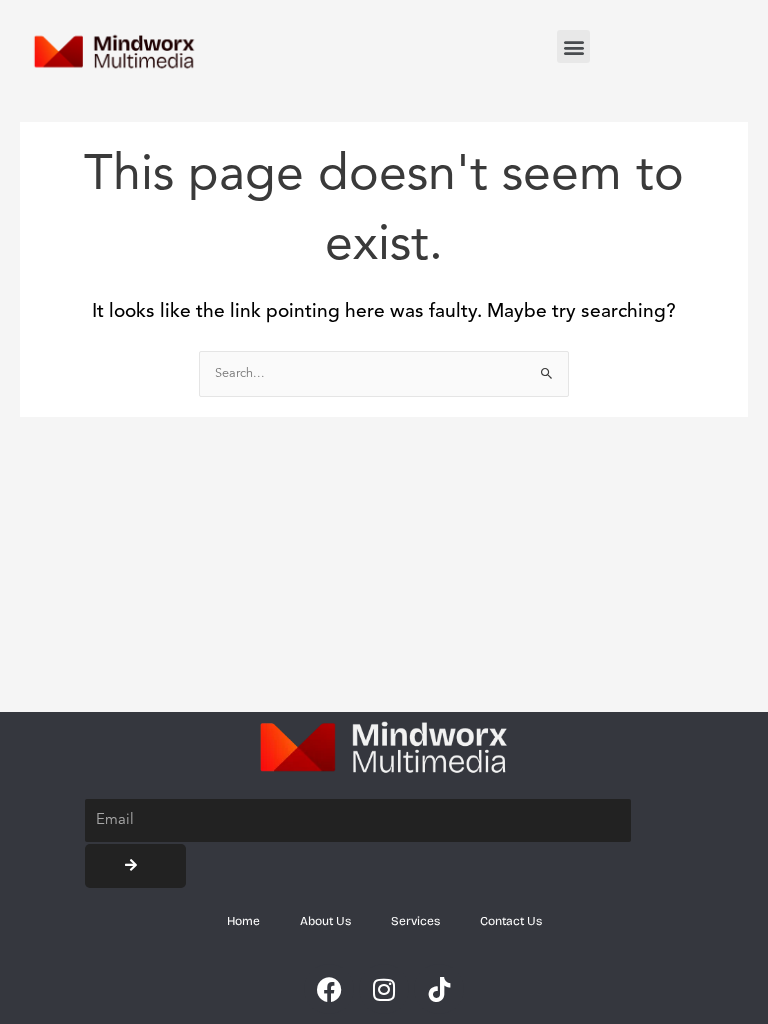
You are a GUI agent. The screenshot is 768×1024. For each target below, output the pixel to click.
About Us (325, 921)
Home (243, 921)
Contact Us (511, 921)
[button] (573, 46)
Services (415, 921)
